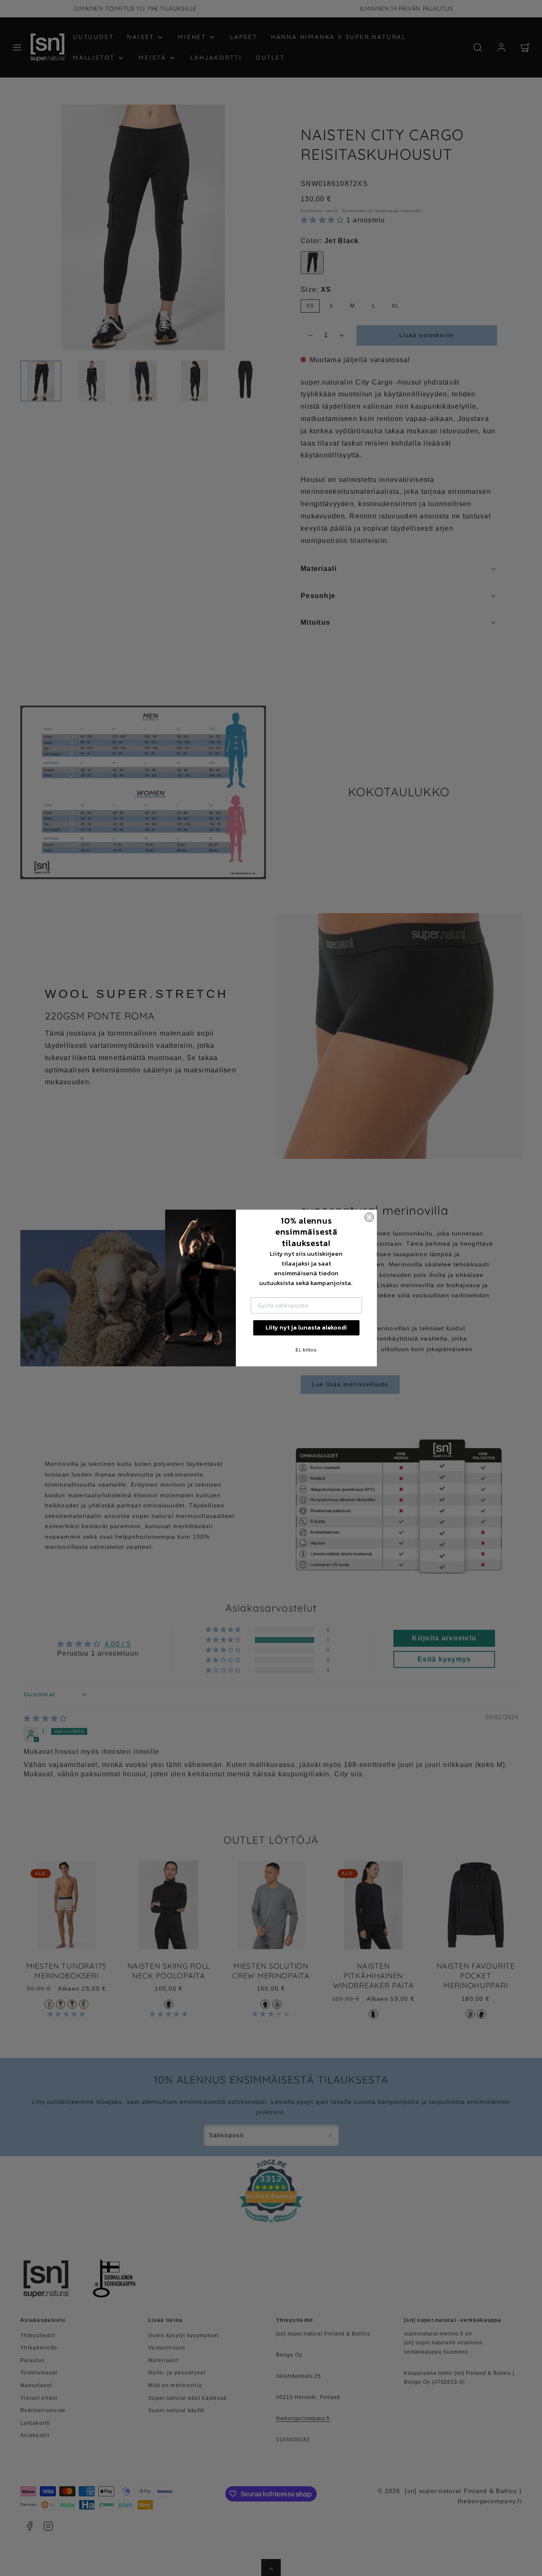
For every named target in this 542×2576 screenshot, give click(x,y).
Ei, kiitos (306, 1350)
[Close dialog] (369, 1217)
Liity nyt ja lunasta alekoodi (306, 1328)
